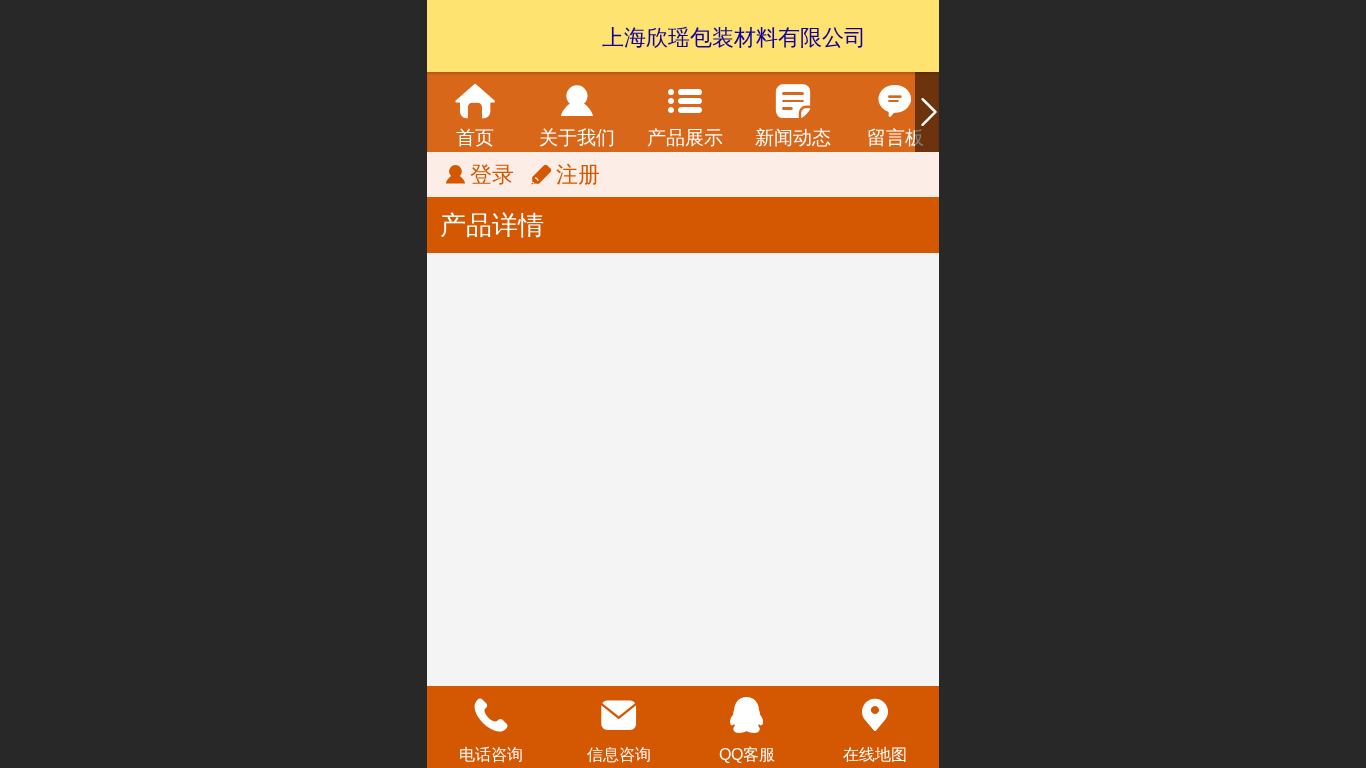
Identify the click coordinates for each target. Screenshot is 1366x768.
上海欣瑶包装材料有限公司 (734, 37)
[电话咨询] (491, 715)
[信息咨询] (619, 715)
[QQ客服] (747, 715)
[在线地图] (875, 715)
